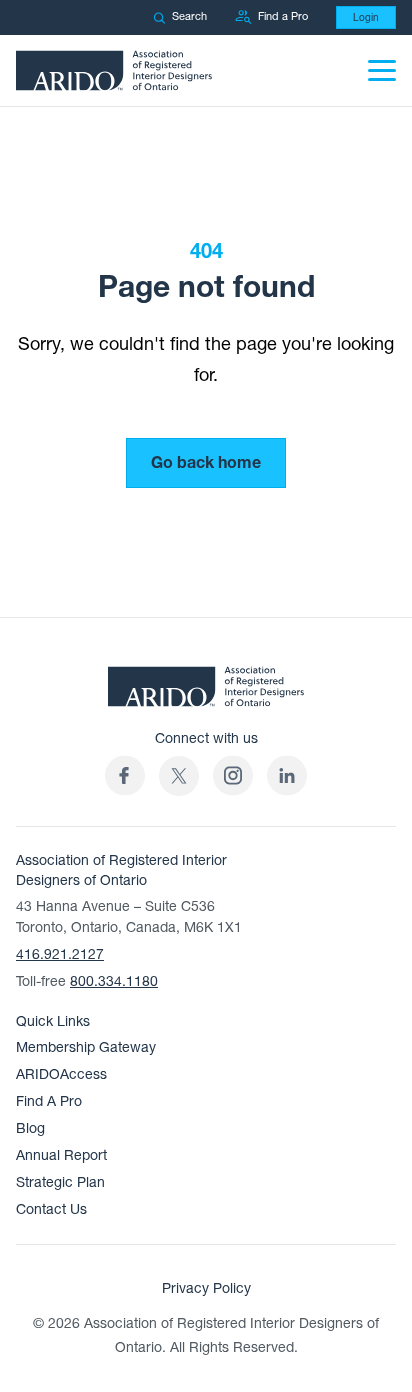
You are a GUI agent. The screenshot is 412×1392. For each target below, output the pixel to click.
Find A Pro (49, 1101)
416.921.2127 (60, 954)
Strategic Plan (60, 1182)
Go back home (206, 463)
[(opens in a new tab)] (179, 775)
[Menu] (382, 70)
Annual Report (61, 1155)
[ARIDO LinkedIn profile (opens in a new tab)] (287, 775)
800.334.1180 (114, 981)
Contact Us (51, 1209)
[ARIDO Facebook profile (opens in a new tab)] (125, 775)
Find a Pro (283, 16)
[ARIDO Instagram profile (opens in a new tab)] (233, 775)
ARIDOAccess (61, 1074)
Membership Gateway (86, 1047)
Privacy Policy (206, 1288)
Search (189, 16)
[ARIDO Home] (206, 692)
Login (366, 17)
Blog (30, 1128)
